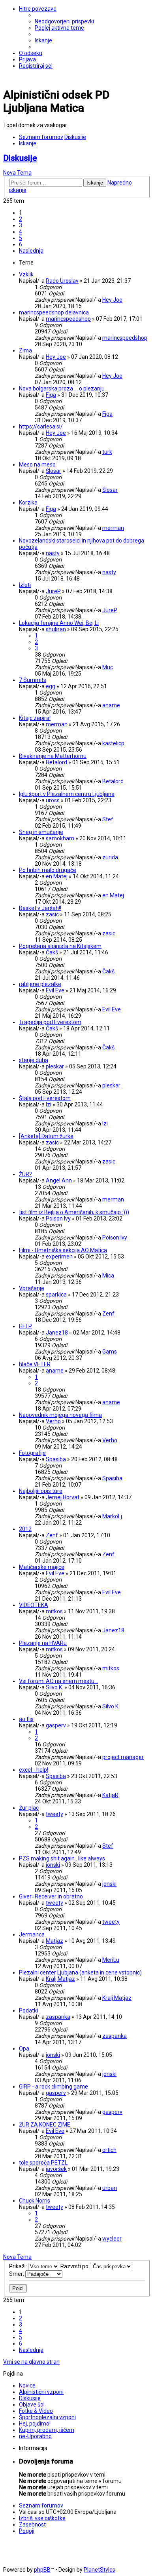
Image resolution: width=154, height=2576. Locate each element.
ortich (109, 2150)
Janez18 (57, 1333)
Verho (53, 1421)
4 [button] (21, 232)
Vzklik (26, 274)
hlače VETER (35, 1364)
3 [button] (21, 225)
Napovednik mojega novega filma (60, 1415)
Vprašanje (32, 1288)
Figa (51, 395)
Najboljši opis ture (41, 1491)
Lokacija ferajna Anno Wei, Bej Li (59, 623)
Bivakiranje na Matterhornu (53, 756)
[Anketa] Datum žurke (46, 1136)
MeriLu (111, 1960)
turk (107, 452)
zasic (52, 914)
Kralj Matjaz (60, 1979)
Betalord (56, 762)
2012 (25, 1529)
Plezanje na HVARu (43, 1643)
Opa (24, 2049)
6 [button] (21, 244)
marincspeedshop (68, 319)
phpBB (42, 2570)
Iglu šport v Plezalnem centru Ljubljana (67, 794)
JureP (53, 591)
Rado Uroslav (62, 281)
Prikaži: (19, 2266)
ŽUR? (25, 1174)
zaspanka (58, 2017)
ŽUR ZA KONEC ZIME (45, 2125)
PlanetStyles (100, 2570)
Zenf (108, 1314)
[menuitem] (64, 21)
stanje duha (34, 1060)
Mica (108, 1276)
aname (111, 705)
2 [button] (21, 219)
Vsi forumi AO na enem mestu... (58, 1681)
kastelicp (113, 743)
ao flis (26, 1719)
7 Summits (33, 680)
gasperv (56, 1725)
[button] (31, 251)
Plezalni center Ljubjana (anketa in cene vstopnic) (80, 1972)
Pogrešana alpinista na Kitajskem (60, 946)
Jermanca (32, 1934)
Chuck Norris (35, 2201)
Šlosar (54, 471)
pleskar (55, 1066)
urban (110, 2188)
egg (51, 686)
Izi (49, 1104)
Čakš (52, 952)
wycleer (112, 2239)
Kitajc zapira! (35, 718)
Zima (25, 350)
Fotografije (32, 1453)
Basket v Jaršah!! (40, 908)
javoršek (56, 2169)
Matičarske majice (42, 1567)
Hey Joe (112, 300)
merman (113, 528)
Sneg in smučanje (41, 832)
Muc (108, 667)
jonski (53, 1865)
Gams (110, 1352)
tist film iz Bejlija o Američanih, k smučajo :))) (74, 1212)
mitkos (54, 1611)
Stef (108, 819)
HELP (25, 1326)
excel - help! (34, 1770)
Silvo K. (54, 1687)
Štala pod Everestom (45, 1098)
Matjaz (54, 1941)
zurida (110, 857)
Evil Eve (55, 990)
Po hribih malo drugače (48, 870)
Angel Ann (59, 1180)
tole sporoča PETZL (43, 2163)
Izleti (25, 585)
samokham (60, 838)
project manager (123, 1757)
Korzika (28, 503)
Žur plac (29, 1808)
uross (53, 800)
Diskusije (20, 158)
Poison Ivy (58, 1219)
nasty (53, 553)
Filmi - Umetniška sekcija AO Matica (63, 1250)
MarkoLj (112, 1516)
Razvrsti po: (76, 2266)
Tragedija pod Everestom (50, 1022)
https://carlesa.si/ (41, 426)
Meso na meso (37, 465)
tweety (54, 1814)
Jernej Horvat (63, 1497)
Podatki (28, 2011)
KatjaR (110, 1795)
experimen (59, 1257)
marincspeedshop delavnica (54, 312)
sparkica (56, 1295)
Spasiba (56, 1459)
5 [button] (21, 238)
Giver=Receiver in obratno (51, 1896)
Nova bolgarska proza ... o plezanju (62, 388)
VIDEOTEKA (34, 1605)
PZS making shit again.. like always (62, 1858)
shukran (56, 629)
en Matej (57, 876)
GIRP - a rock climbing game (54, 2087)
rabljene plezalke (40, 984)
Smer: (17, 2274)
